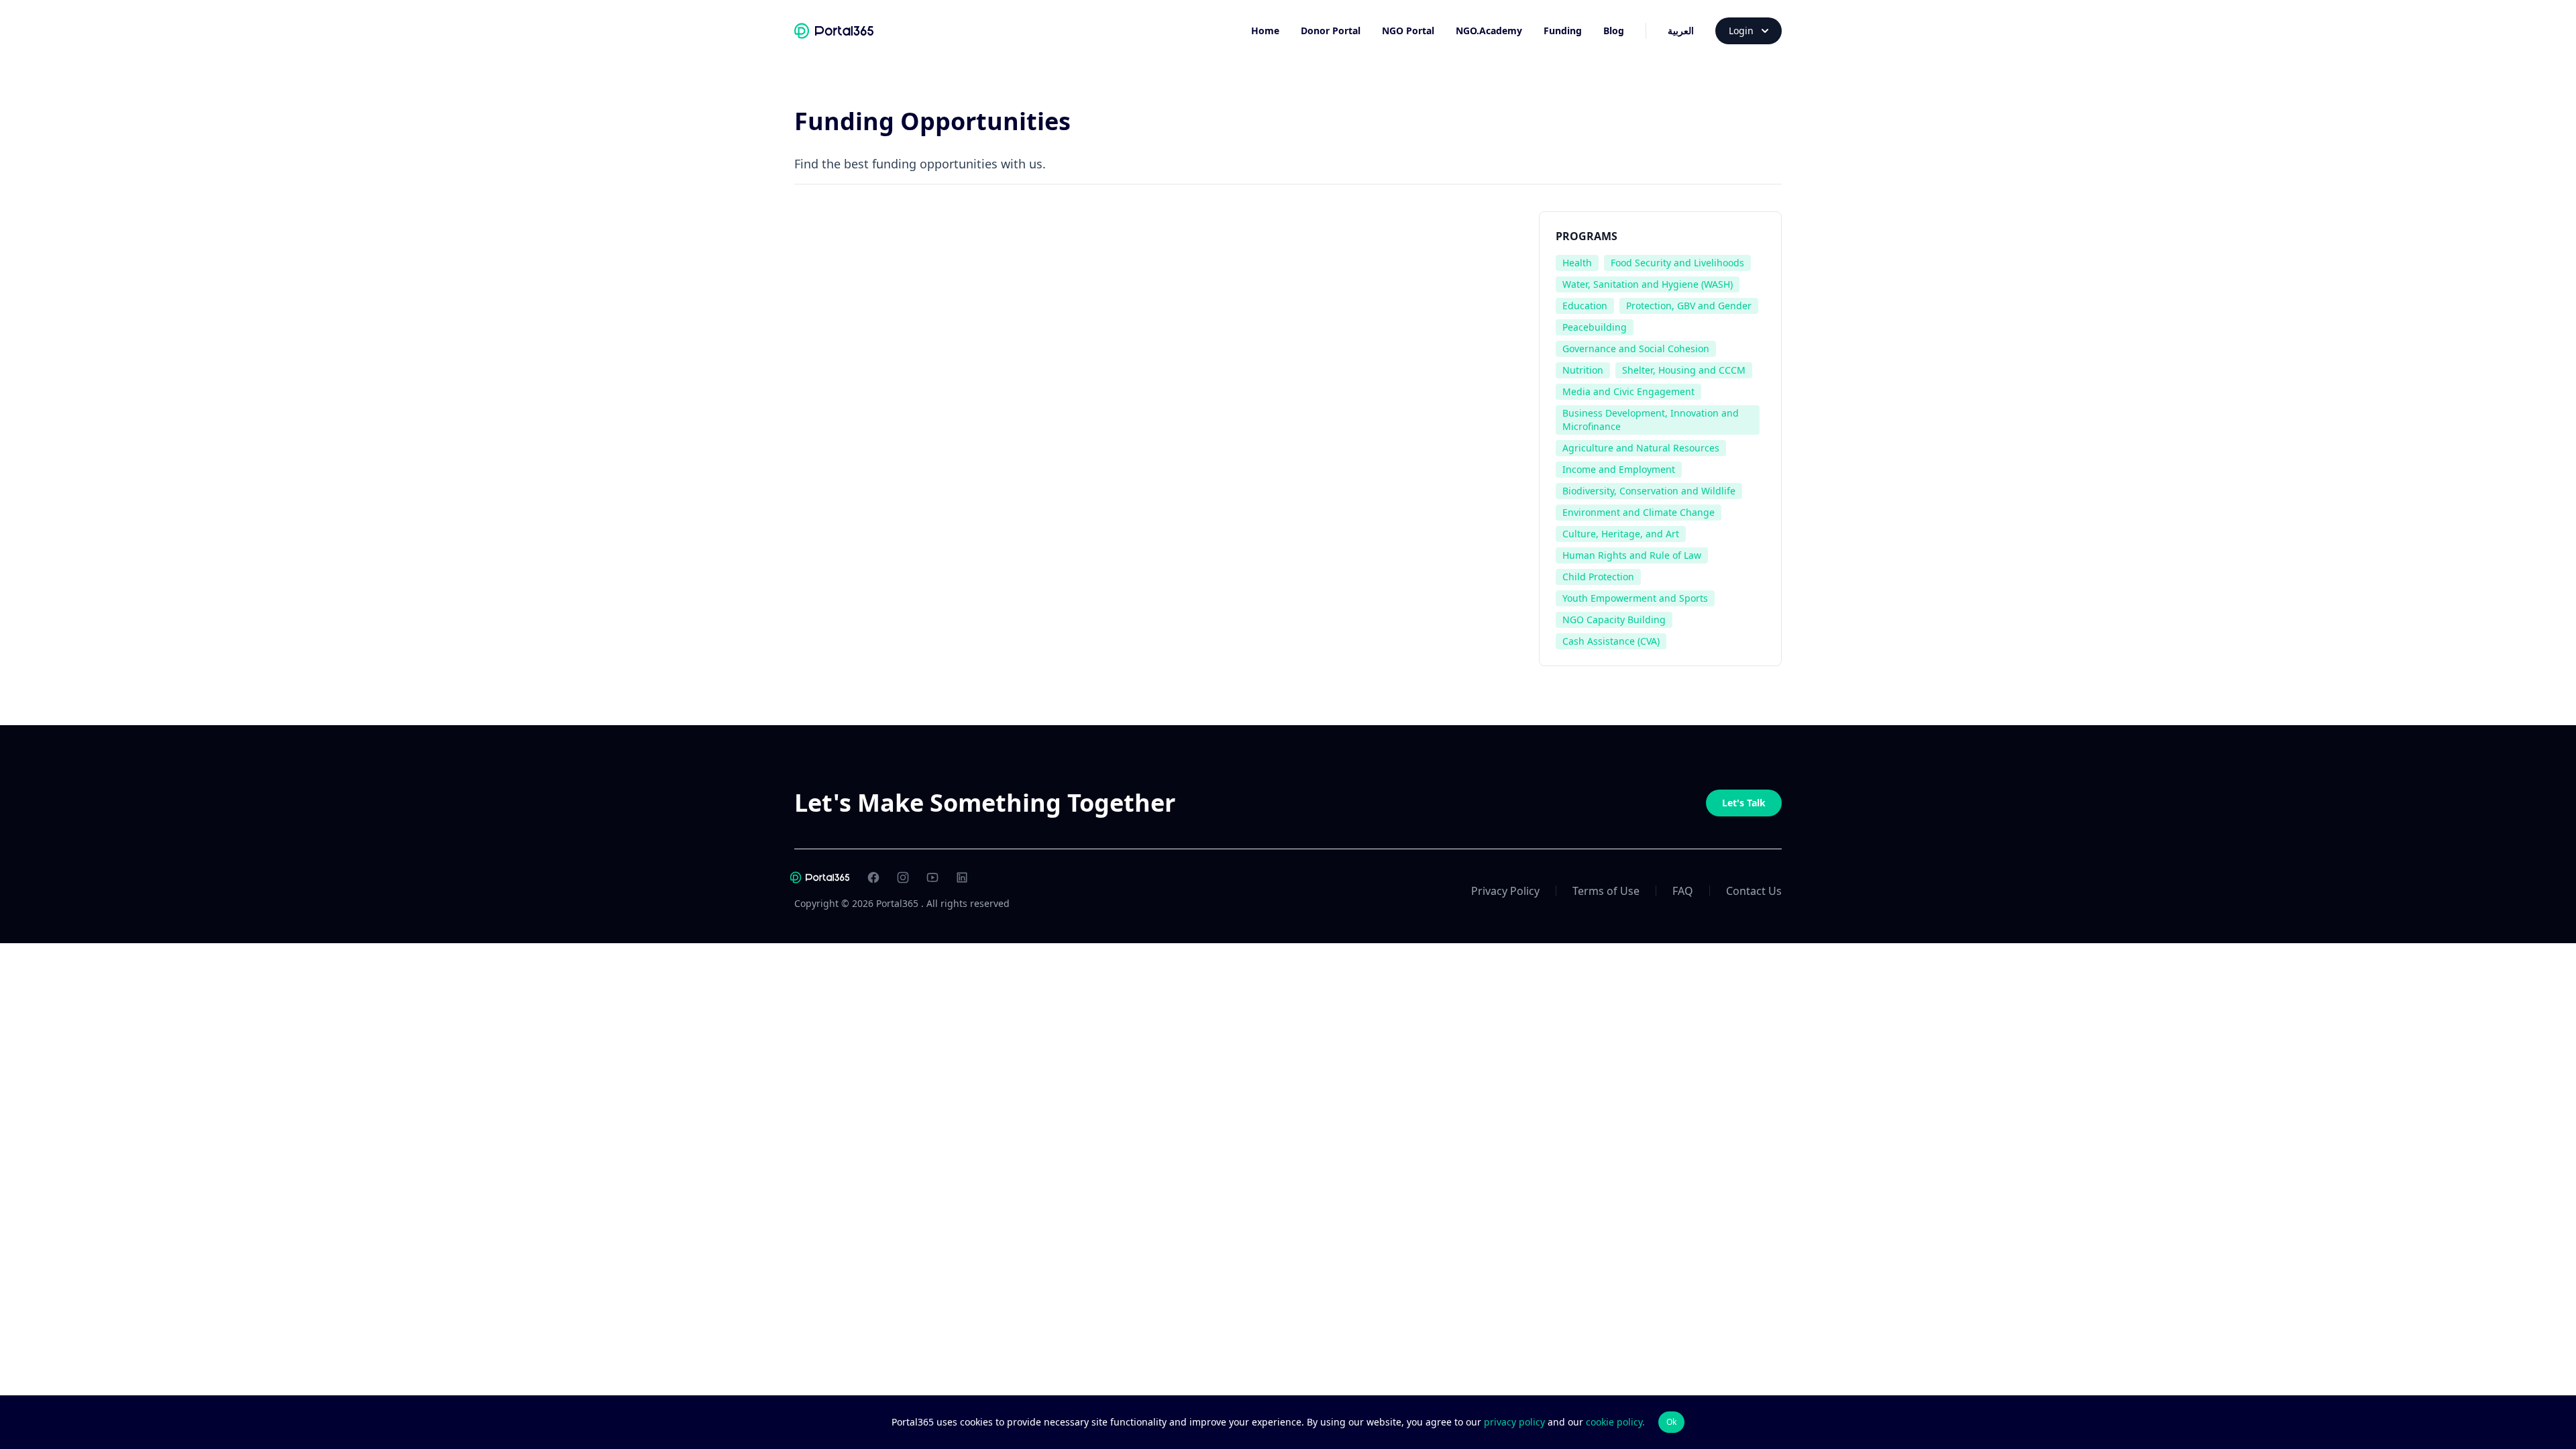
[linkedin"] (962, 877)
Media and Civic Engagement (1628, 391)
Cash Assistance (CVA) (1611, 641)
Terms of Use (1606, 891)
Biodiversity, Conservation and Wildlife (1649, 491)
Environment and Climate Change (1639, 512)
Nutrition (1583, 370)
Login (1741, 31)
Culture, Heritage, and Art (1621, 534)
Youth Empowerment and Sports (1635, 598)
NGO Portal (1408, 31)
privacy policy (1516, 1422)
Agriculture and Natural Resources (1641, 448)
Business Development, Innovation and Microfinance (1651, 420)
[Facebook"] (873, 877)
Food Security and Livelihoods (1677, 263)
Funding (1563, 31)
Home (1265, 31)
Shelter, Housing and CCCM (1684, 370)
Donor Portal (1331, 31)
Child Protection (1598, 577)
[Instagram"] (903, 877)
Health (1577, 263)
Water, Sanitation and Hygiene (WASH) (1648, 284)
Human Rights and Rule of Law (1632, 555)
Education (1585, 306)
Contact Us (1754, 891)
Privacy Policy (1505, 891)
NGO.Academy (1489, 31)
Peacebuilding (1595, 327)
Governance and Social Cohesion (1636, 348)
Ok (1671, 1422)
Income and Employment (1619, 469)
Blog (1614, 31)
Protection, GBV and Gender (1689, 306)
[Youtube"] (932, 877)
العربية (1681, 31)
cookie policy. (1615, 1422)
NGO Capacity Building (1614, 620)
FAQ (1683, 891)
